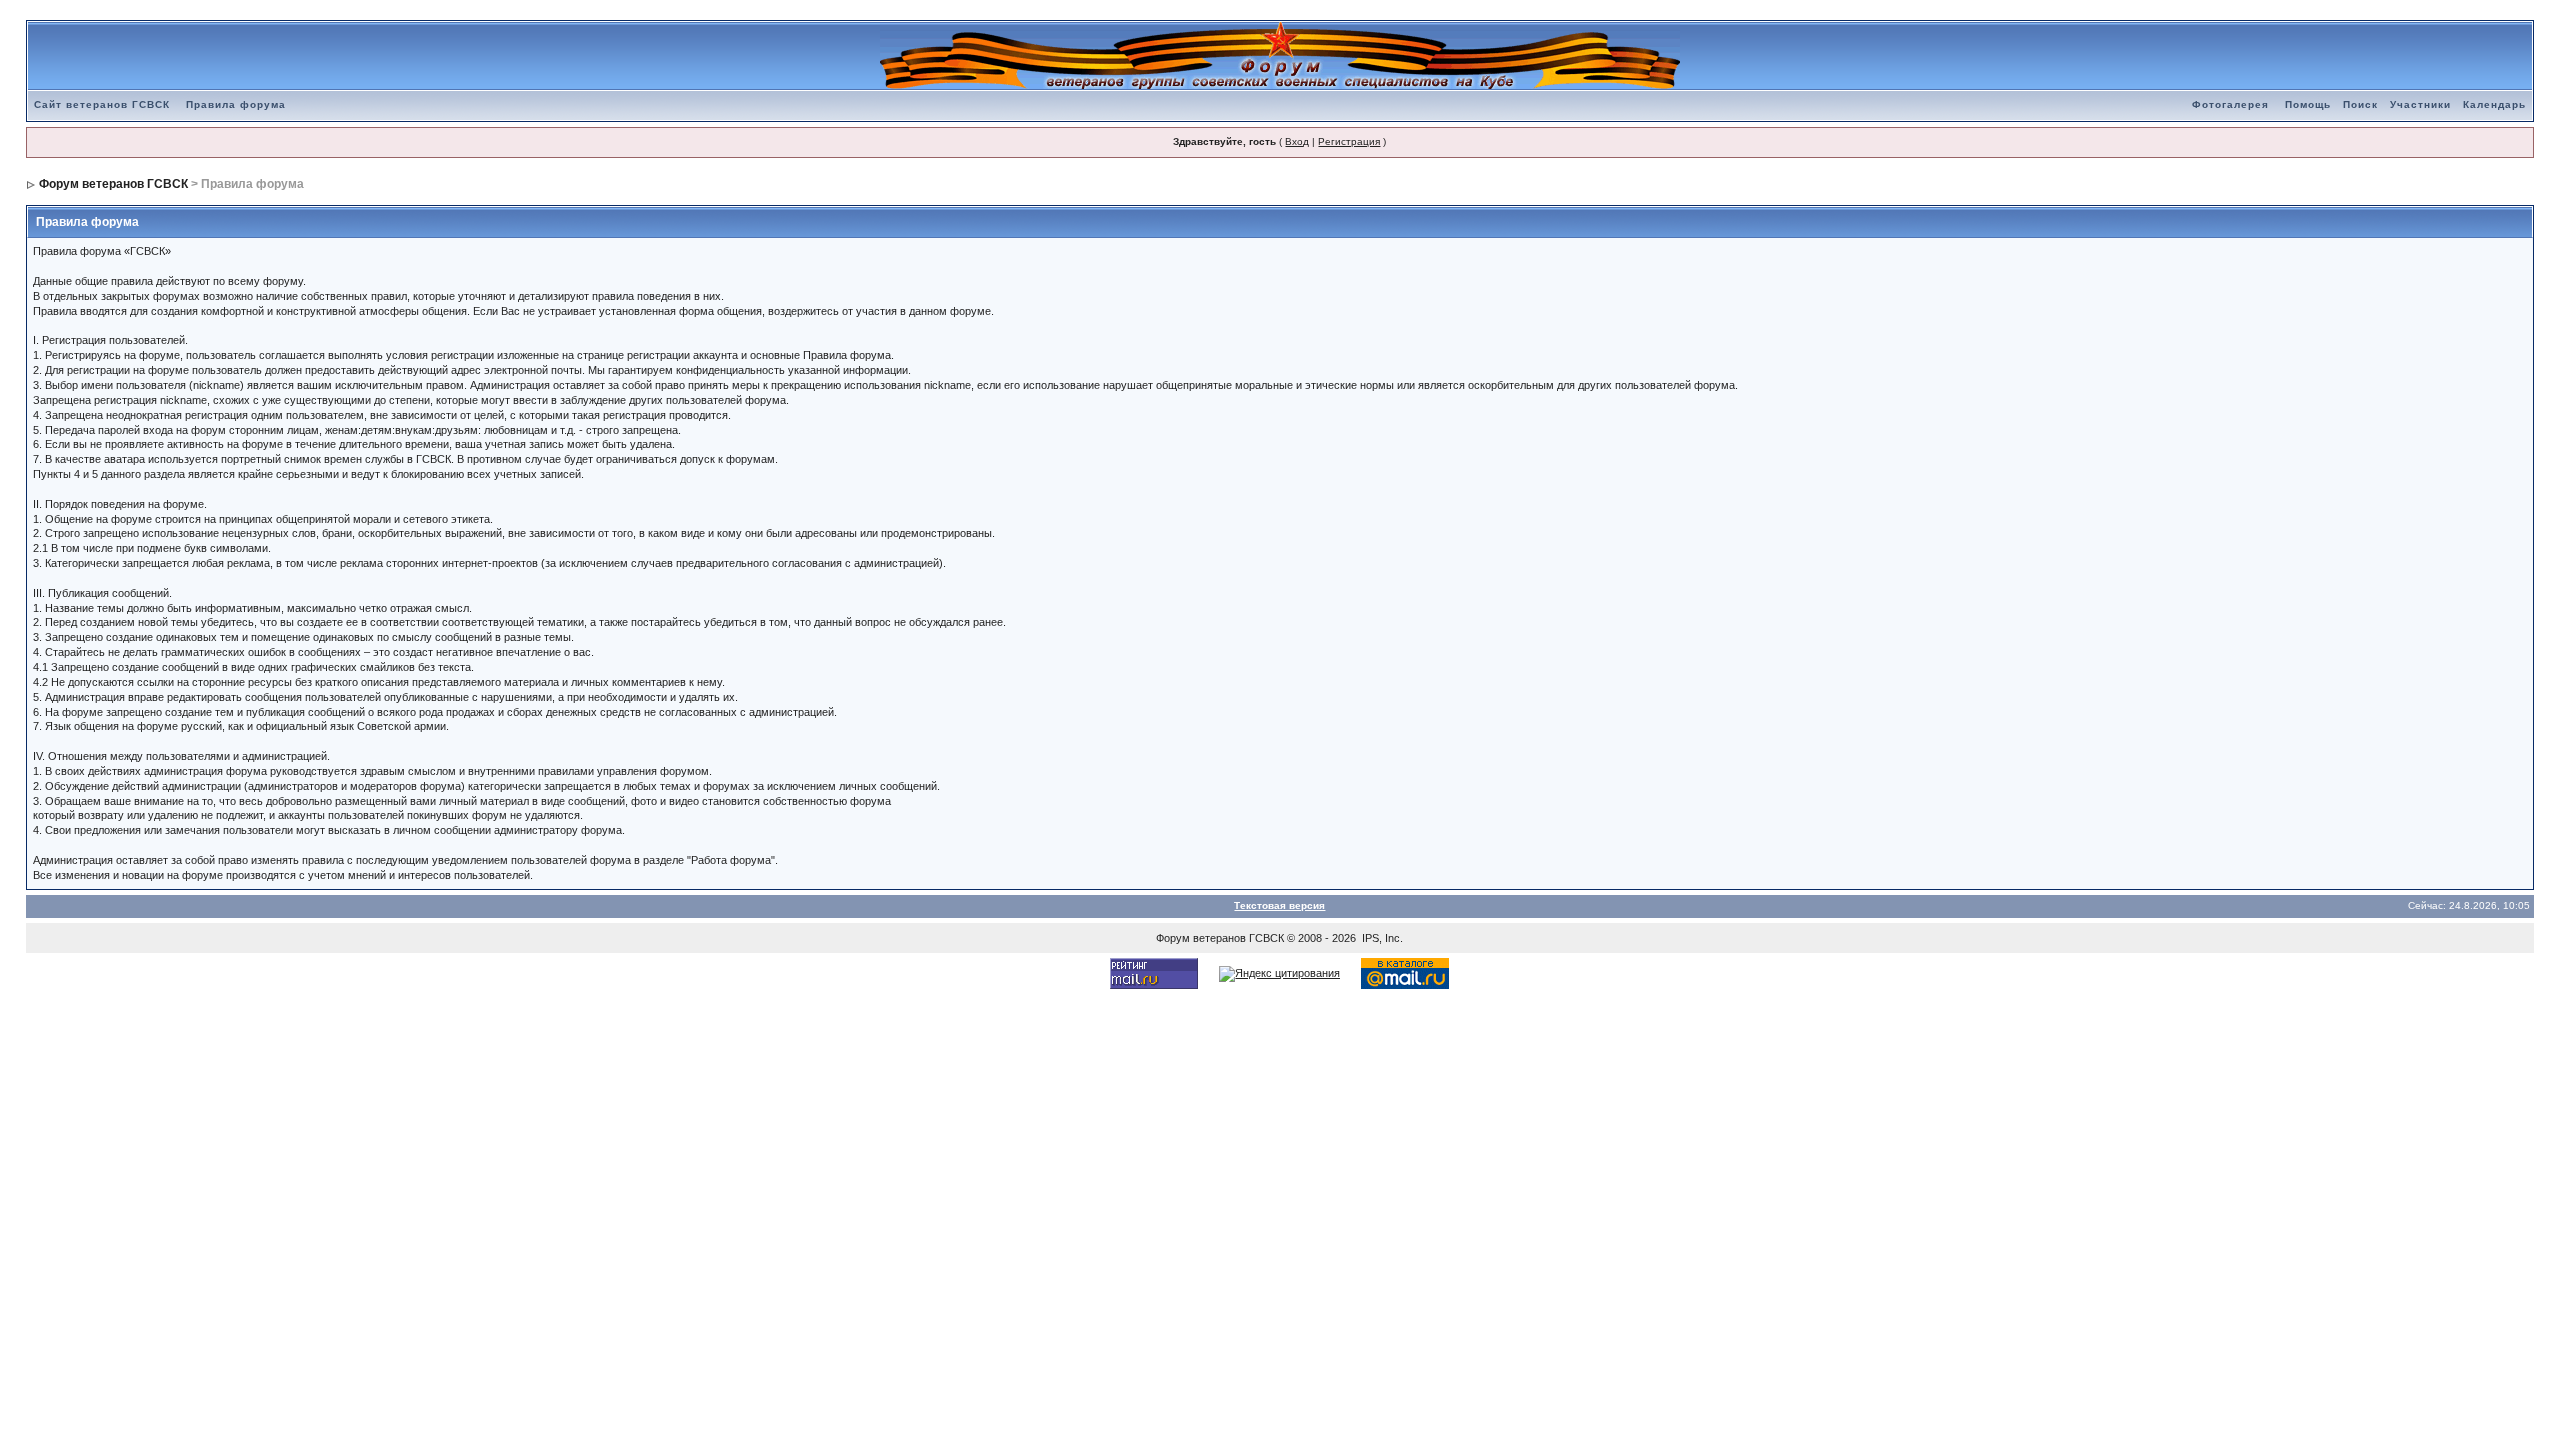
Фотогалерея (2230, 104)
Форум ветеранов (1201, 938)
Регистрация (1349, 141)
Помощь (2308, 104)
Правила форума (236, 104)
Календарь (2494, 104)
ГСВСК (1266, 938)
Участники (2420, 104)
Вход (1297, 141)
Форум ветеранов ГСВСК (113, 184)
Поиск (2360, 104)
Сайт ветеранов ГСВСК (102, 104)
